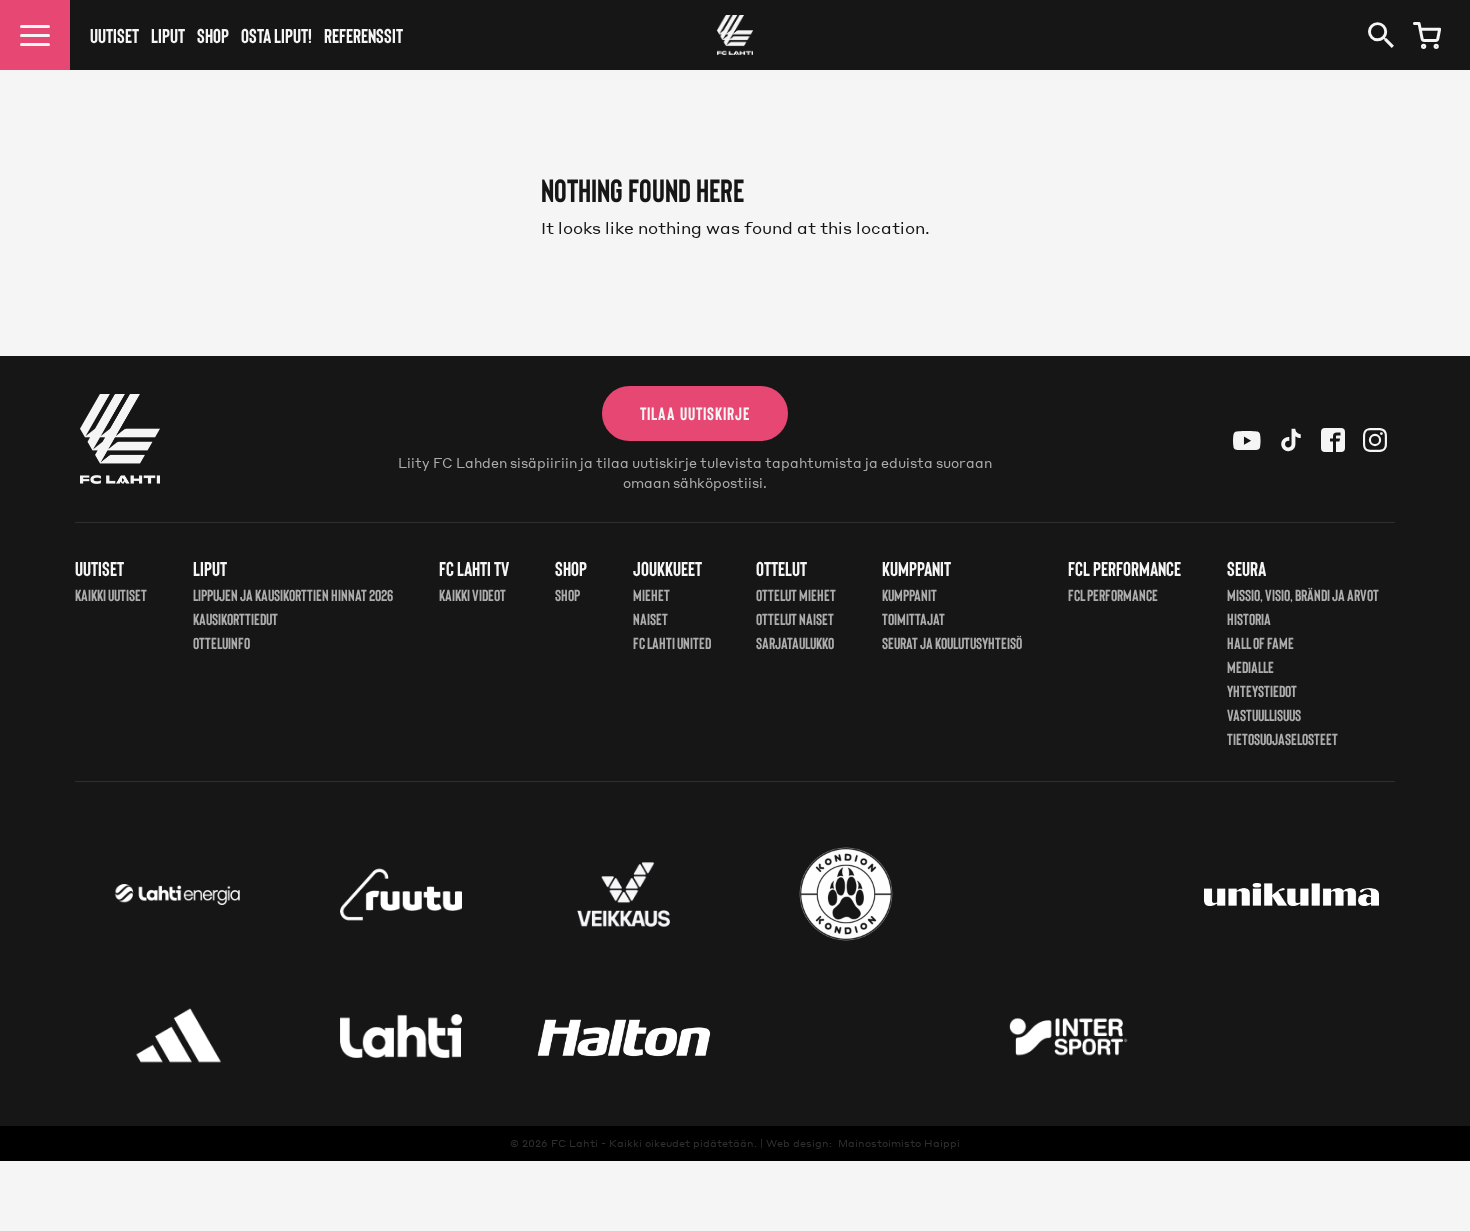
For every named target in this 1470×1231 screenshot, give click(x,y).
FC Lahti (574, 1143)
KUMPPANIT (909, 594)
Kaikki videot (472, 594)
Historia (1249, 618)
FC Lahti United (672, 642)
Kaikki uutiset (111, 594)
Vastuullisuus (1264, 714)
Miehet (651, 594)
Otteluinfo (221, 642)
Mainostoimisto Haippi (899, 1143)
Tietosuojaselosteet (1282, 738)
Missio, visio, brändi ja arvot (1303, 594)
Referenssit (363, 35)
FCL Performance (1113, 594)
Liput (168, 35)
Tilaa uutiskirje (695, 413)
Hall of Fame (1260, 642)
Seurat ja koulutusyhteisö (952, 642)
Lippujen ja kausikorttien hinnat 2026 (293, 594)
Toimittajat (913, 618)
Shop (213, 35)
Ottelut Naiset (795, 618)
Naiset (650, 618)
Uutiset (114, 35)
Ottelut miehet (796, 594)
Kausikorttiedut (235, 618)
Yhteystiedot (1262, 690)
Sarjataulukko (795, 642)
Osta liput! (276, 35)
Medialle (1250, 666)
